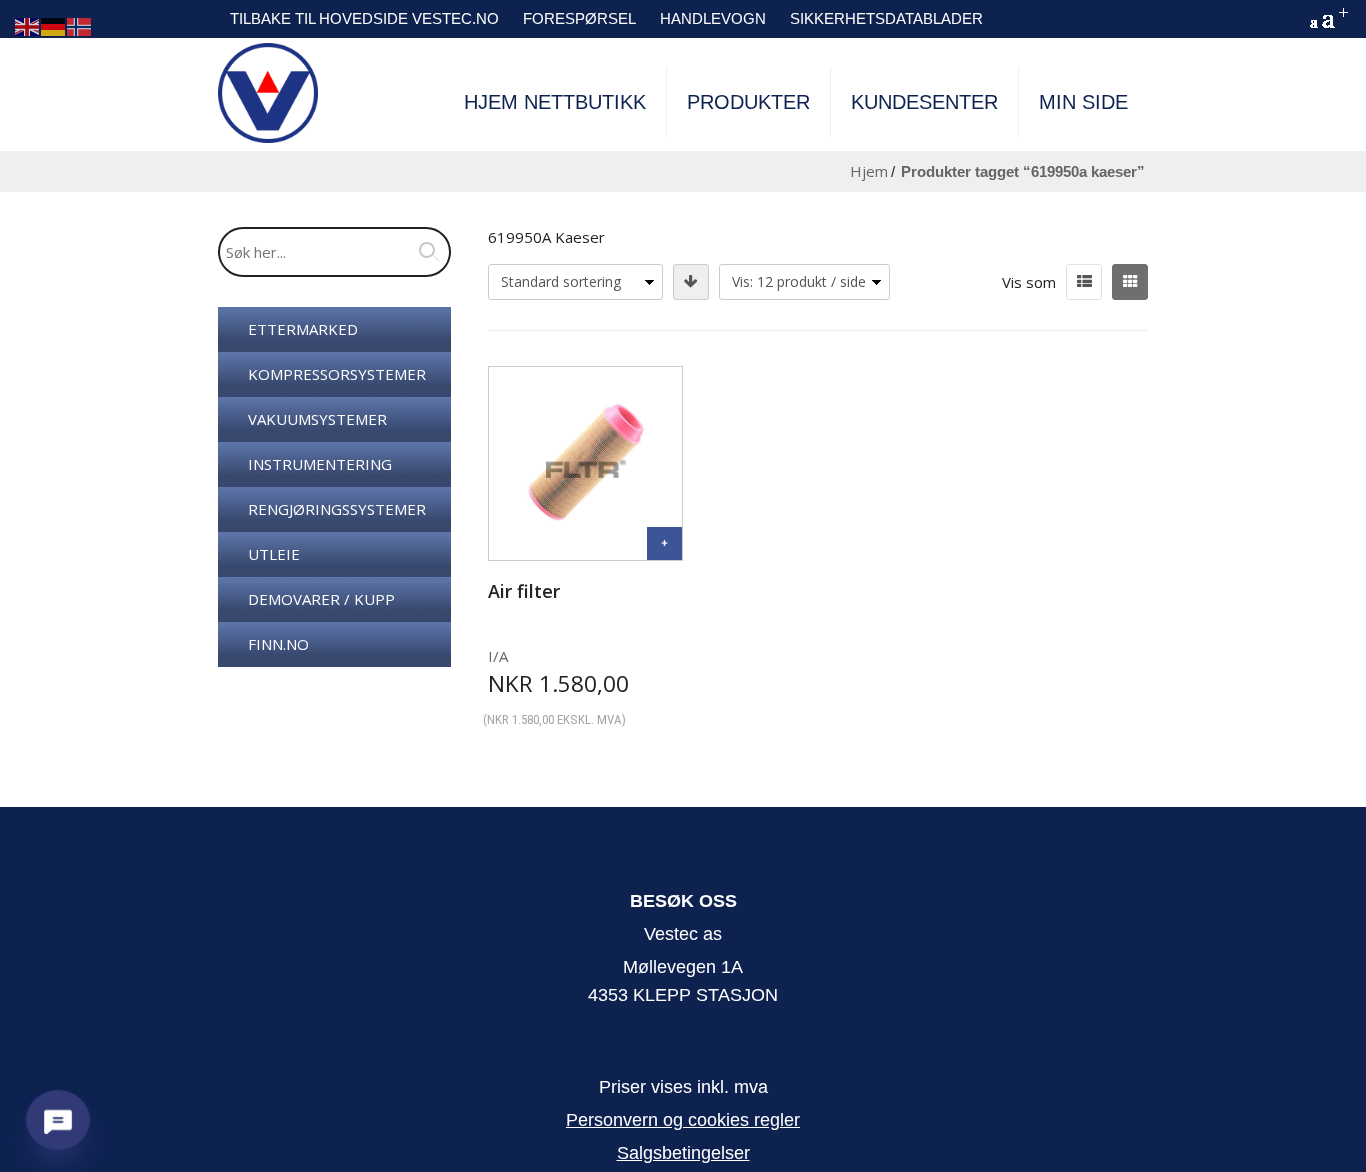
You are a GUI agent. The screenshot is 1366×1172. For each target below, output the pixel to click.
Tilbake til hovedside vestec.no (364, 18)
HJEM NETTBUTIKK (555, 102)
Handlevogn (713, 18)
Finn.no (278, 644)
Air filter (524, 591)
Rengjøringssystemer (337, 509)
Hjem (869, 171)
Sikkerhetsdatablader (886, 18)
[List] (1084, 282)
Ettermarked (303, 329)
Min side (1083, 102)
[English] (28, 25)
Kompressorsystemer (337, 374)
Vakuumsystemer (317, 419)
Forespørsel (579, 18)
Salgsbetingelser (683, 1153)
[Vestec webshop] (268, 93)
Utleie (274, 554)
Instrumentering (320, 464)
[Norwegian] (80, 25)
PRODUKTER (748, 102)
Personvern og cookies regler (683, 1120)
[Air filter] (664, 543)
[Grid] (1130, 282)
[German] (54, 25)
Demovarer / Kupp (321, 599)
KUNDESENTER (924, 102)
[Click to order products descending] (691, 282)
